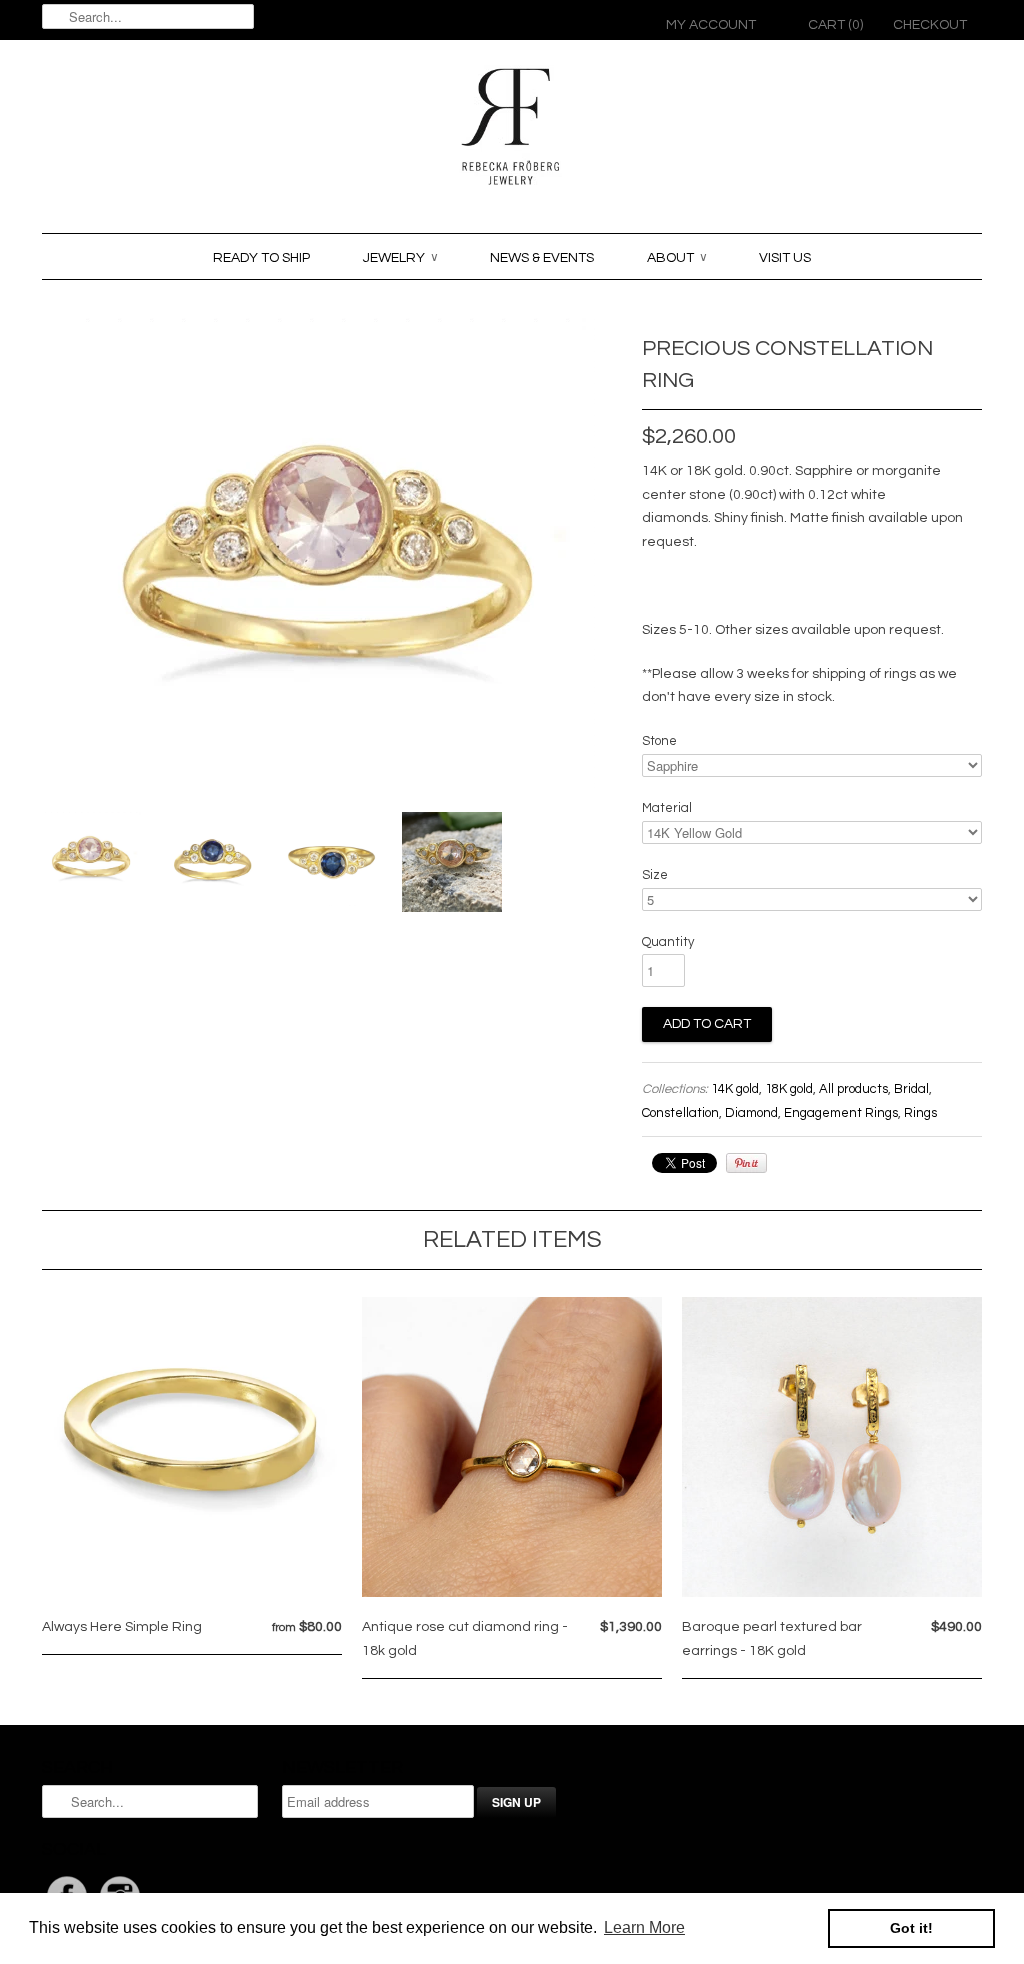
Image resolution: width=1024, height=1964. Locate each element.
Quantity (668, 942)
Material (667, 808)
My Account (711, 25)
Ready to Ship (261, 258)
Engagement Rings (841, 1113)
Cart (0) (835, 25)
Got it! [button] (911, 1928)
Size (655, 875)
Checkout (930, 25)
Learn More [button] (644, 1927)
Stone (659, 741)
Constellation (680, 1113)
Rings (920, 1113)
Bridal (911, 1089)
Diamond (751, 1113)
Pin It (746, 1163)
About (676, 258)
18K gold (789, 1089)
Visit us (785, 258)
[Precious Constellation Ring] (92, 862)
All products (853, 1089)
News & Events (542, 258)
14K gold (735, 1089)
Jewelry (400, 258)
